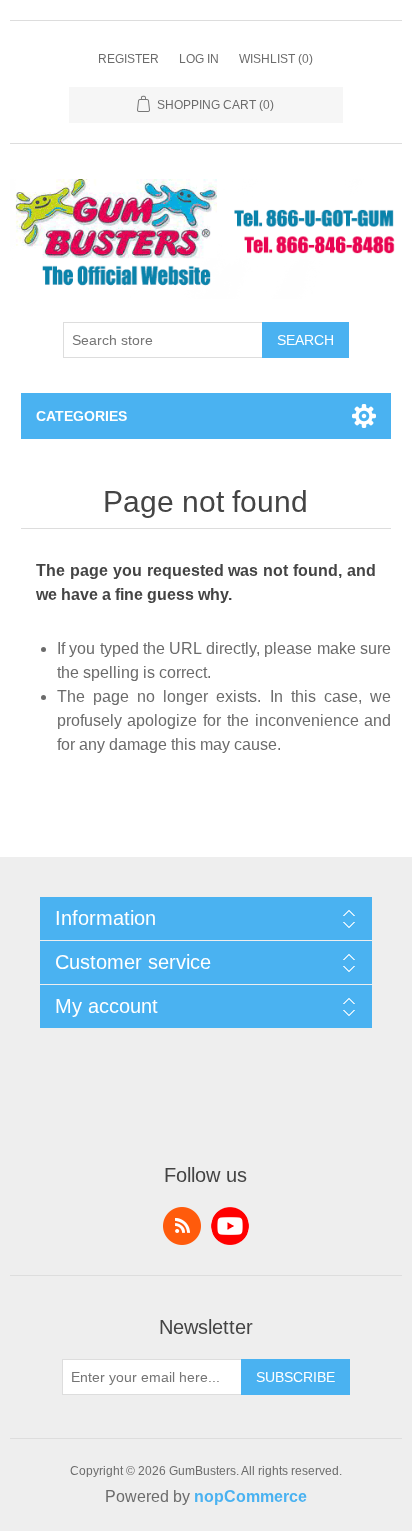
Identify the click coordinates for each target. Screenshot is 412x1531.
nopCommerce (250, 1496)
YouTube (230, 1226)
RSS (182, 1226)
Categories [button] (81, 416)
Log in (199, 59)
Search (305, 340)
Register (128, 59)
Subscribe (295, 1377)
